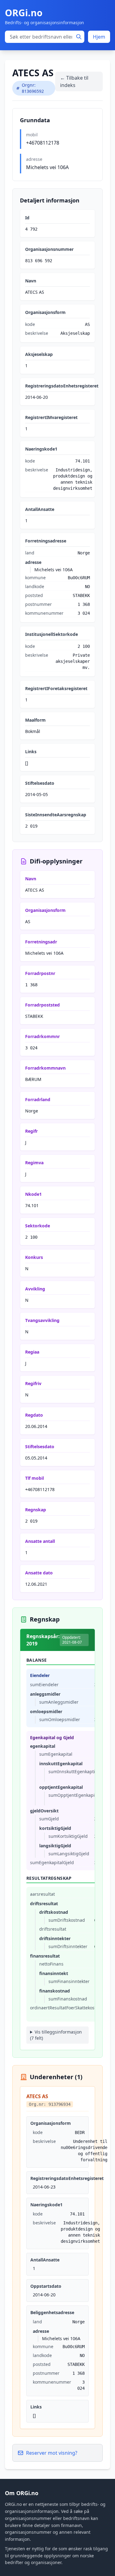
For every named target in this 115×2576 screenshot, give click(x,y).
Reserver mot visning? (52, 2453)
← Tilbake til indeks (74, 81)
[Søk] (79, 37)
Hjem (99, 37)
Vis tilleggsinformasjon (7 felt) (56, 2035)
